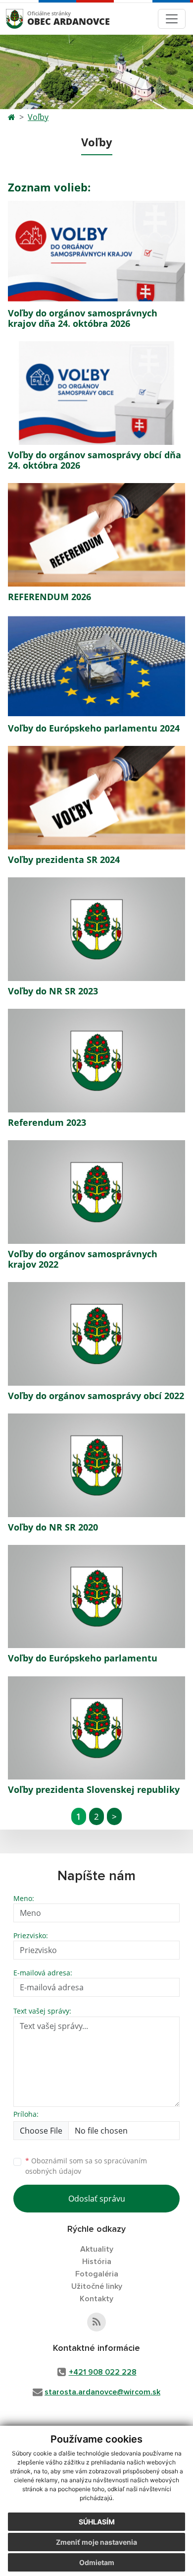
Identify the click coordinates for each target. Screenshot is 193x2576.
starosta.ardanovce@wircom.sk (102, 2392)
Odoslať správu (97, 2199)
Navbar (24, 19)
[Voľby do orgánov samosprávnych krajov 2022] (96, 1192)
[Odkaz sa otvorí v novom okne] (96, 2322)
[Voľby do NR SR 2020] (96, 1465)
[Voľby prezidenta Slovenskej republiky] (96, 1728)
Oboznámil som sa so (86, 2166)
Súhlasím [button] (97, 2522)
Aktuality (97, 2249)
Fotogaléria (97, 2274)
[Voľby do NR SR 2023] (96, 929)
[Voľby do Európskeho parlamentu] (96, 1597)
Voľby (38, 117)
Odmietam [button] (97, 2562)
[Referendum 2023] (96, 1061)
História (97, 2262)
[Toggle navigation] (172, 19)
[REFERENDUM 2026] (96, 535)
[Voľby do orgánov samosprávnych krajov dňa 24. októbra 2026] (96, 251)
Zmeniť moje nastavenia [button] (96, 2542)
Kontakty (96, 2299)
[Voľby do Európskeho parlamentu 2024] (96, 666)
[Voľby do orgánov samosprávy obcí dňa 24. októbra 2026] (96, 393)
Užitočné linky (97, 2286)
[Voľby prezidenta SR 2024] (96, 798)
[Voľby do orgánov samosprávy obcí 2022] (96, 1334)
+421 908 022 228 (103, 2372)
